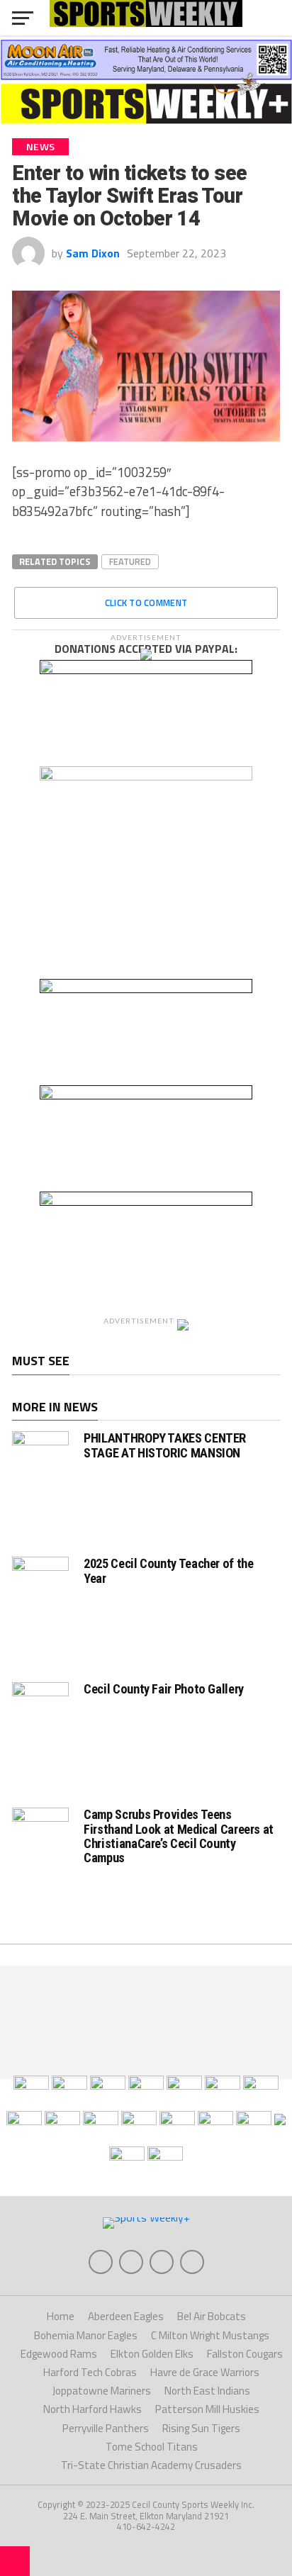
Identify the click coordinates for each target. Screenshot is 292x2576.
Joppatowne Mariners (102, 2391)
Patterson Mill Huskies (207, 2409)
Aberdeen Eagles (126, 2316)
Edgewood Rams (59, 2354)
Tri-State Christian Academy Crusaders (151, 2465)
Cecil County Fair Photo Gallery (164, 1689)
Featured (130, 561)
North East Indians (207, 2391)
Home (61, 2316)
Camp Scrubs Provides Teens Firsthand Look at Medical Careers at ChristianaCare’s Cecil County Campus (179, 1836)
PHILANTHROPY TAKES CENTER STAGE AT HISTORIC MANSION (165, 1445)
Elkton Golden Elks (152, 2354)
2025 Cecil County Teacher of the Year (168, 1570)
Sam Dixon (93, 253)
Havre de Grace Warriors (205, 2372)
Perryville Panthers (106, 2428)
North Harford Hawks (92, 2409)
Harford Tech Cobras (90, 2372)
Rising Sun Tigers (201, 2428)
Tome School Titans (152, 2447)
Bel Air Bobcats (212, 2316)
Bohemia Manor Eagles (86, 2335)
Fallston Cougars (245, 2354)
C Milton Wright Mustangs (210, 2335)
